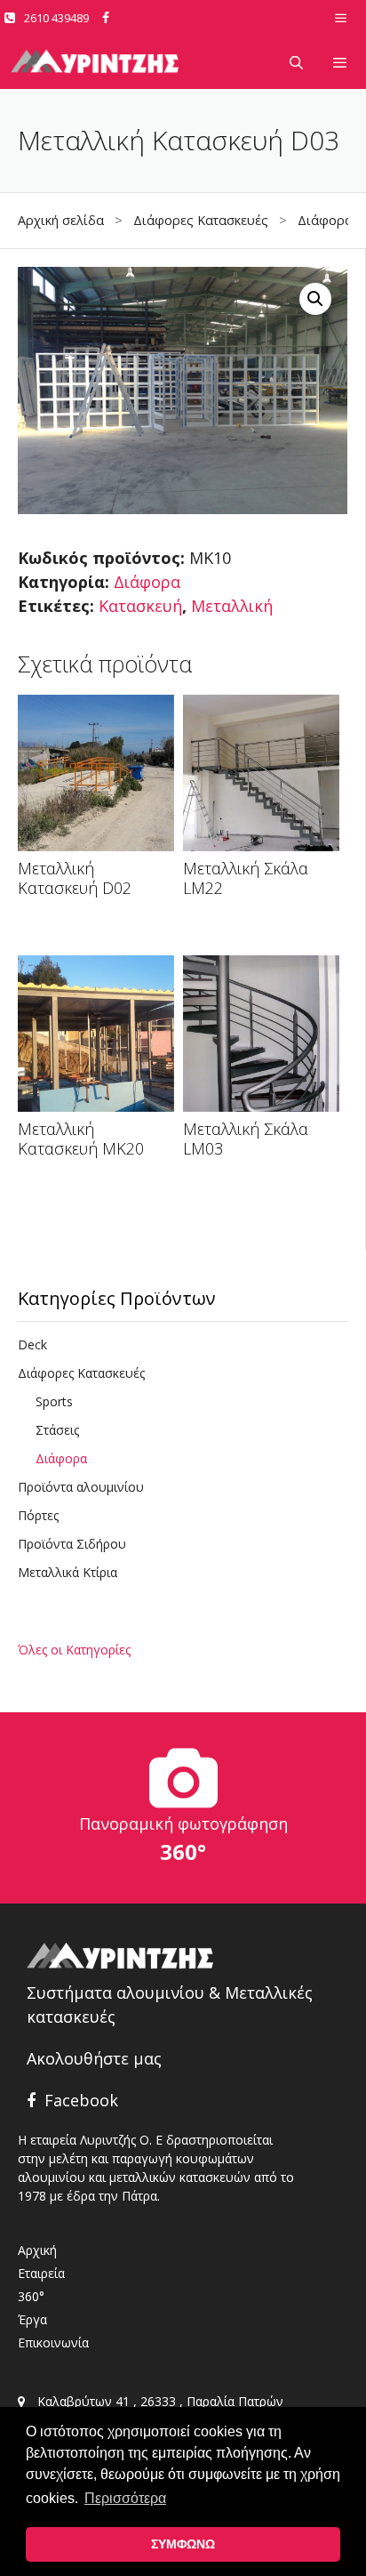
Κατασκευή (140, 606)
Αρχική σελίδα (61, 220)
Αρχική (37, 2250)
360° (31, 2296)
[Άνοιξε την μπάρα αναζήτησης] (295, 62)
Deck (32, 1344)
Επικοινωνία (53, 2343)
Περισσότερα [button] (125, 2498)
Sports (54, 1401)
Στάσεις (57, 1430)
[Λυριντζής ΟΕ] (95, 62)
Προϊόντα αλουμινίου (81, 1487)
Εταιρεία (41, 2273)
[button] (315, 299)
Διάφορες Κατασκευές (201, 220)
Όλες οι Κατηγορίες (74, 1650)
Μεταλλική (232, 606)
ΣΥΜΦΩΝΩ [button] (183, 2544)
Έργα (32, 2319)
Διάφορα (325, 220)
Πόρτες (38, 1515)
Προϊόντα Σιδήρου (72, 1544)
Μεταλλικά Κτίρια (68, 1572)
